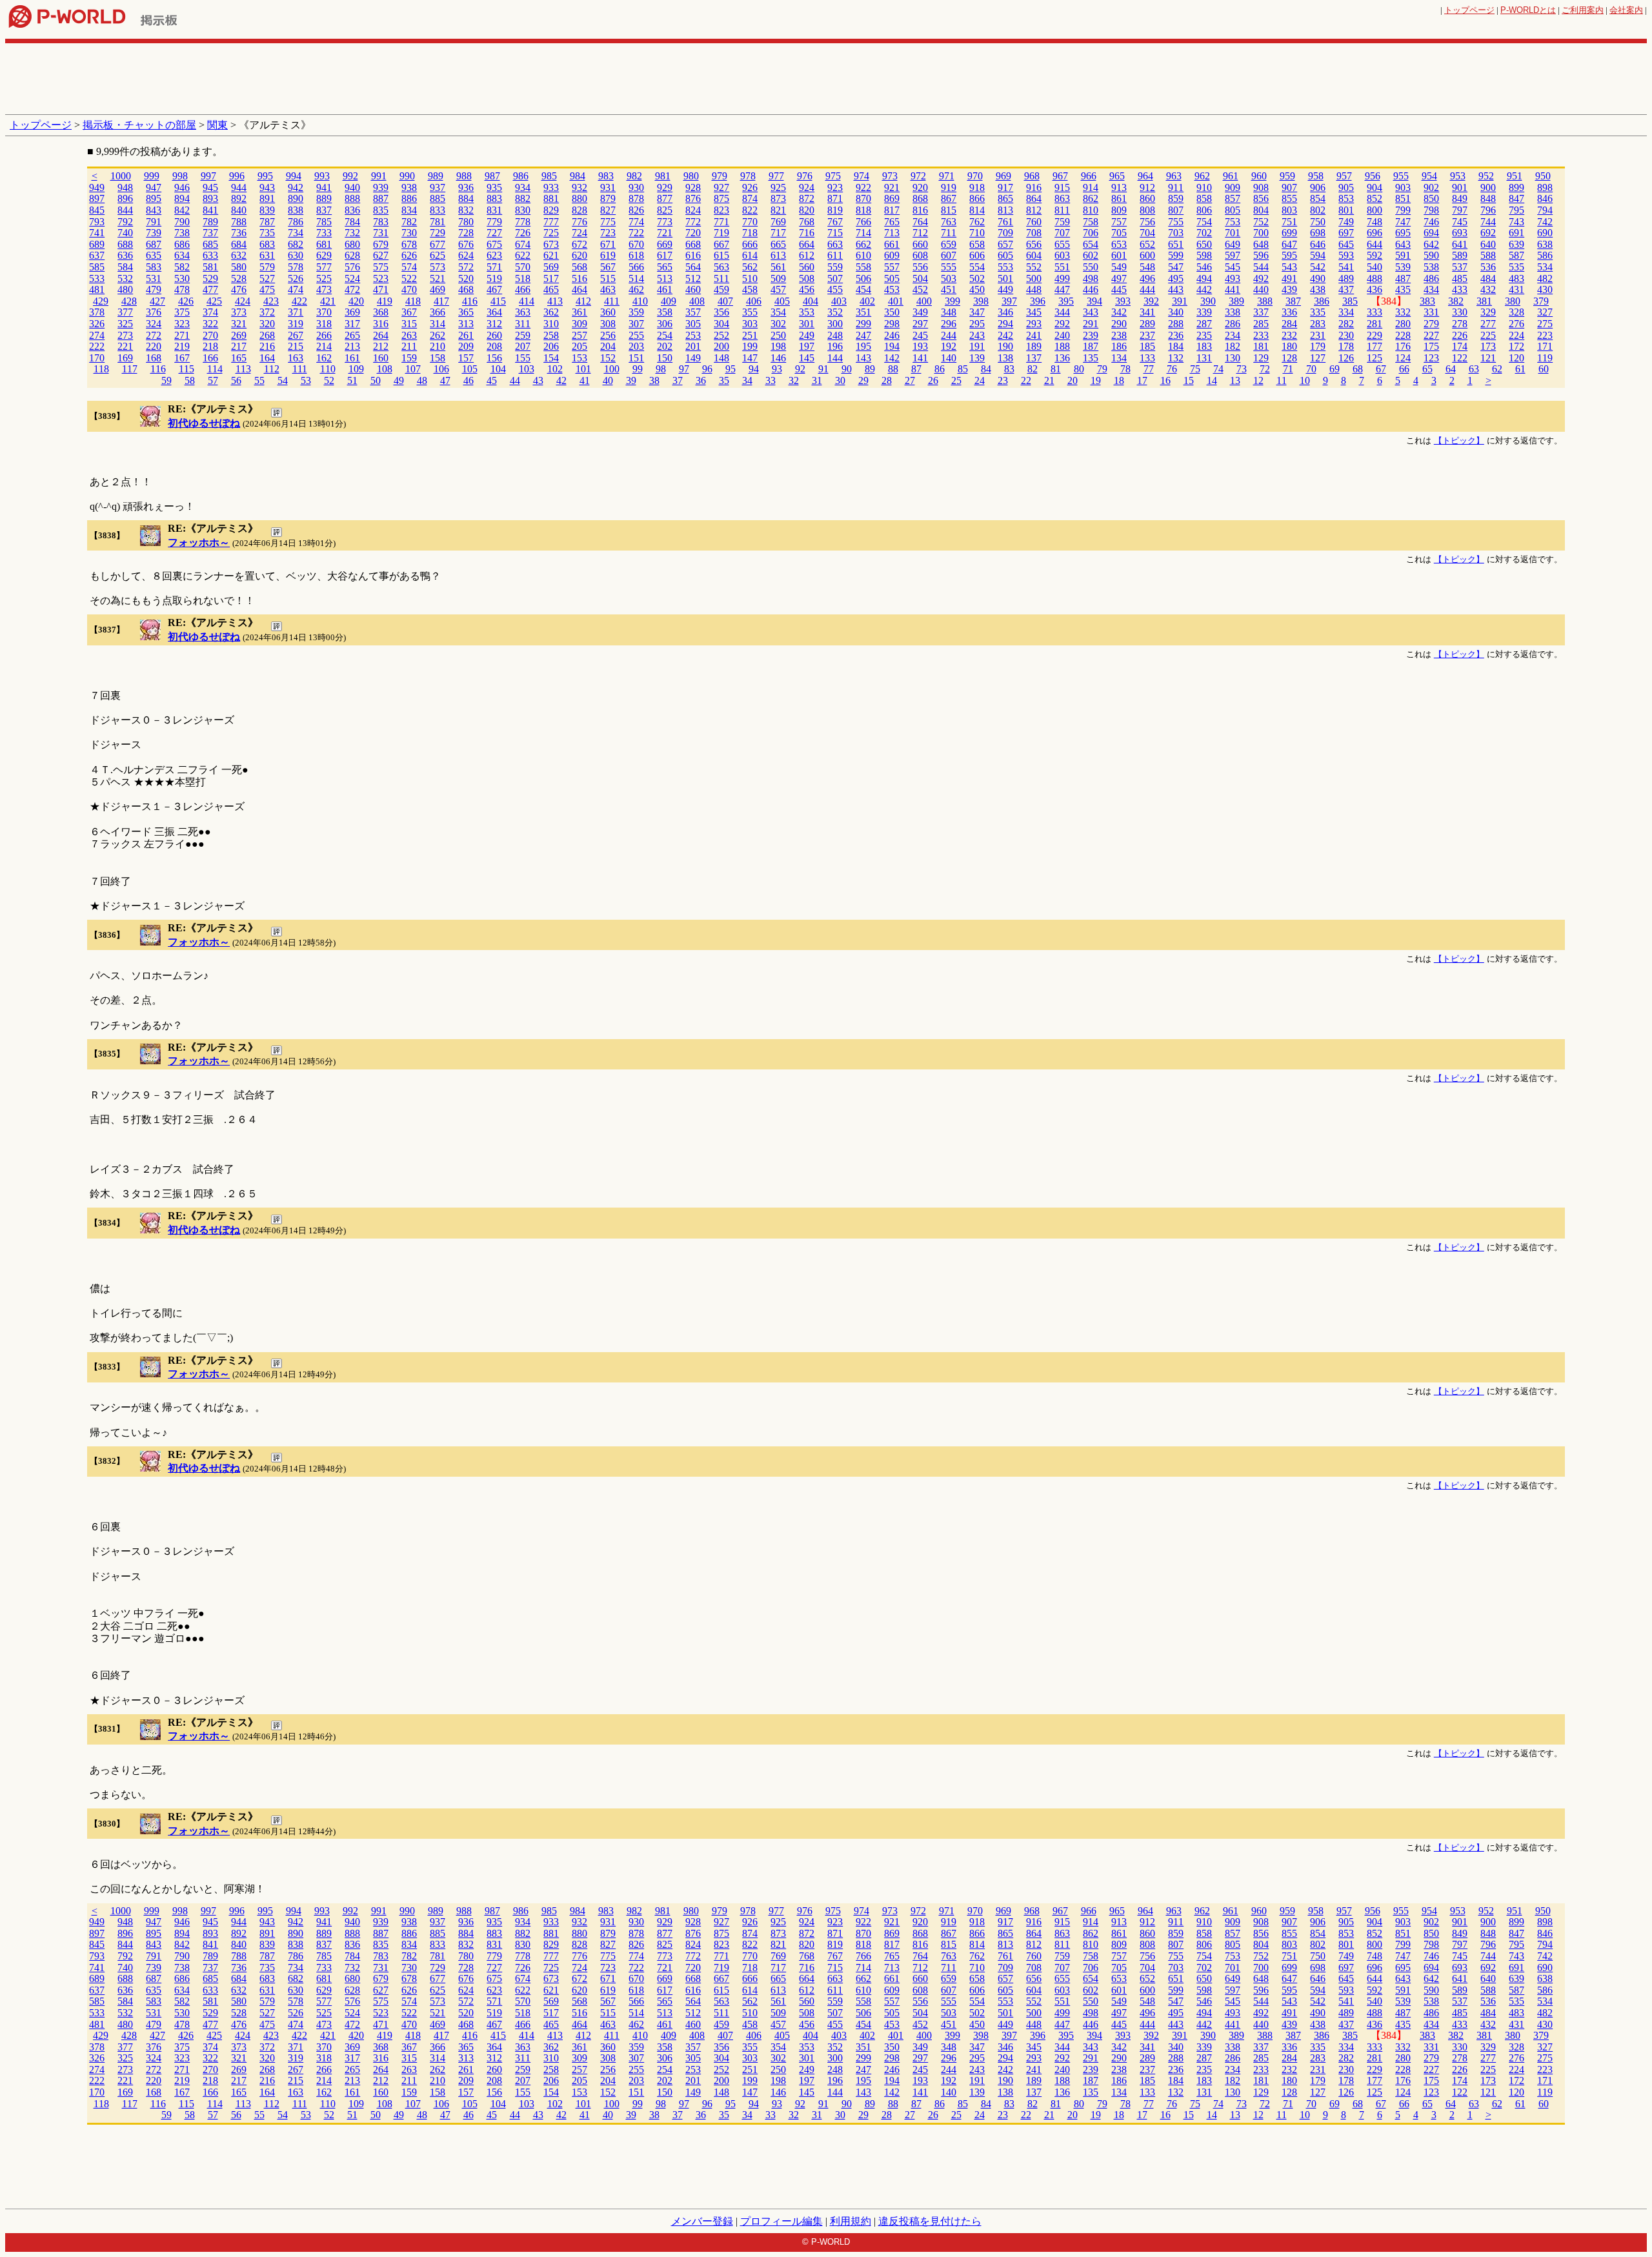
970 (975, 176)
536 (1488, 267)
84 (986, 369)
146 (778, 358)
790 (182, 222)
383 (1427, 301)
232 (1289, 335)
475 (267, 289)
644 (1375, 244)
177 (1375, 346)
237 (1147, 335)
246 (892, 335)
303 (750, 324)
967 (1060, 176)
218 (210, 346)
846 (1545, 198)
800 (1375, 210)
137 (1034, 358)
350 (892, 312)
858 (1204, 198)
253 (693, 335)
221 (125, 346)
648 (1261, 244)
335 (1318, 312)
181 (1261, 346)
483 (1516, 278)
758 (1091, 222)
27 (910, 380)
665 (778, 244)
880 (579, 198)
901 (1460, 187)
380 (1513, 301)
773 (665, 222)
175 (1431, 346)
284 (1289, 324)
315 (409, 324)
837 (324, 210)
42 (561, 380)
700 (1261, 233)
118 (101, 369)
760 (1034, 222)
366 (438, 312)
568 (579, 267)
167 (182, 358)
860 (1147, 198)
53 (306, 380)
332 (1403, 312)
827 (608, 210)
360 (608, 312)
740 (125, 233)
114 (215, 369)
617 (665, 255)
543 (1289, 267)
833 (438, 210)
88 (893, 369)
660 (920, 244)
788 (239, 222)
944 (239, 187)
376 (154, 312)
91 (823, 369)
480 (125, 289)
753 (1233, 222)
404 (811, 301)
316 (381, 324)
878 (636, 198)
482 (1545, 278)
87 (916, 369)
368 (381, 312)
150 (665, 358)
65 (1427, 369)
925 (778, 187)
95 (730, 369)
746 (1431, 222)
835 (381, 210)
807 (1176, 210)
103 (527, 369)
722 (636, 233)
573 (438, 267)
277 (1488, 324)
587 (1516, 255)
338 (1233, 312)
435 (1403, 289)
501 (1005, 278)
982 (634, 176)
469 (438, 289)
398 (981, 301)
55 (259, 380)
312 (494, 324)
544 (1261, 267)
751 (1289, 222)
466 (523, 289)
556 (920, 267)
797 (1460, 210)
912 (1147, 187)
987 (492, 176)
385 (1350, 301)
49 (399, 380)
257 (579, 335)
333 (1375, 312)
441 (1233, 289)
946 (182, 187)
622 (523, 255)
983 (606, 176)
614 (750, 255)
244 (949, 335)
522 (409, 278)
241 (1034, 335)
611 (835, 255)
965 (1117, 176)
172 (1516, 346)
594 (1318, 255)
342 (1119, 312)
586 (1545, 255)
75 (1195, 369)
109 (356, 369)
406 (754, 301)
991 (379, 176)
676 (466, 244)
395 (1066, 301)
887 (381, 198)
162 (324, 358)
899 (1516, 187)
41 (585, 380)
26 (933, 380)
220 (154, 346)
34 (747, 380)
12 (1258, 380)
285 (1261, 324)
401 (896, 301)
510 (750, 278)
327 (1545, 312)
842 (182, 210)
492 (1261, 278)
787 (267, 222)
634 (182, 255)
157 (466, 358)
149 (693, 358)
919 (949, 187)
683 (267, 244)
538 (1431, 267)
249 (807, 335)
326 (97, 324)
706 (1091, 233)
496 (1147, 278)
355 (750, 312)
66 (1404, 369)
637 (97, 255)
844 (125, 210)
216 (267, 346)
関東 (217, 125)
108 (385, 369)
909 (1233, 187)
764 (920, 222)
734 (296, 233)
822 (750, 210)
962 (1202, 176)
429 (101, 301)
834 (409, 210)
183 (1204, 346)
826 (636, 210)
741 (97, 233)
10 (1305, 380)
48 (422, 380)
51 (352, 380)
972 (918, 176)
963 (1174, 176)
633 (210, 255)
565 (665, 267)
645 (1346, 244)
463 (608, 289)
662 (863, 244)
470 (409, 289)
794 (1545, 210)
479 (154, 289)
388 (1265, 301)
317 (352, 324)
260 (494, 335)
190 (1005, 346)
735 (267, 233)
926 (750, 187)
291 (1091, 324)
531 (154, 278)
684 (239, 244)
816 (920, 210)
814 (977, 210)
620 (579, 255)
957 (1344, 176)
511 (721, 278)
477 (210, 289)
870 (863, 198)
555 (949, 267)
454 (863, 289)
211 (409, 346)
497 (1119, 278)
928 (693, 187)
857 (1233, 198)
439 (1289, 289)
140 (949, 358)
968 (1032, 176)
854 (1318, 198)
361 (579, 312)
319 (296, 324)
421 (328, 301)
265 (352, 335)
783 (381, 222)
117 (130, 369)
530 (182, 278)
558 (863, 267)
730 (409, 233)
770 (750, 222)
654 (1091, 244)
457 (778, 289)
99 (638, 369)
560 (807, 267)
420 (356, 301)
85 (963, 369)
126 (1346, 358)
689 (97, 244)
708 (1034, 233)
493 (1233, 278)
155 (523, 358)
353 (807, 312)
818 (863, 210)
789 (210, 222)
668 (693, 244)
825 (665, 210)
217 (239, 346)
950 (1543, 176)
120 (1516, 358)
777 (551, 222)
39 (631, 380)
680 (352, 244)
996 (237, 176)
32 (794, 380)
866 (977, 198)
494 (1204, 278)
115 (186, 369)
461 (665, 289)
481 (97, 289)
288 (1176, 324)
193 (920, 346)
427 (157, 301)
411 (612, 301)
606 (977, 255)
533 (97, 278)
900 (1488, 187)
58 (190, 380)
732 (352, 233)
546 (1204, 267)
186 (1119, 346)
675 (494, 244)
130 (1233, 358)
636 (125, 255)
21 (1049, 380)
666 (750, 244)
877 (665, 198)
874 (750, 198)
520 (466, 278)
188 (1062, 346)
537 (1460, 267)
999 (152, 176)
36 (701, 380)
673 (551, 244)
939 (381, 187)
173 (1488, 346)
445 (1119, 289)
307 (636, 324)
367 (409, 312)
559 (835, 267)
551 (1062, 267)
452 (920, 289)
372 (267, 312)
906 (1318, 187)
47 (445, 380)
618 (636, 255)
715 (835, 233)
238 (1119, 335)
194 (892, 346)
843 (154, 210)
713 (892, 233)
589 (1460, 255)
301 (807, 324)
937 (438, 187)
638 (1545, 244)
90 (847, 369)
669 (665, 244)
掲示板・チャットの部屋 (139, 125)
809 (1119, 210)
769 (778, 222)
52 (329, 380)
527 (267, 278)
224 (1516, 335)
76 (1172, 369)
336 (1289, 312)
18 (1119, 380)
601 (1119, 255)
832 (466, 210)
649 (1233, 244)
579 (267, 267)
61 (1520, 369)
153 (579, 358)
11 (1282, 380)
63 (1474, 369)
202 (665, 346)
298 (892, 324)
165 (239, 358)
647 (1289, 244)
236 (1176, 335)
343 (1091, 312)
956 (1373, 176)
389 (1236, 301)
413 (555, 301)
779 (494, 222)
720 (693, 233)
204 (608, 346)
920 (920, 187)
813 (1005, 210)
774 (636, 222)
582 (182, 267)
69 (1335, 369)
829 (551, 210)
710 (977, 233)
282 (1346, 324)
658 (977, 244)
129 (1261, 358)
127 (1318, 358)
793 (97, 222)
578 (296, 267)
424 (243, 301)
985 (549, 176)
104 (498, 369)
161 (352, 358)
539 (1403, 267)
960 (1259, 176)
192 (949, 346)
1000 (121, 176)
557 (892, 267)
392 (1151, 301)
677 (438, 244)
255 (636, 335)
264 (381, 335)
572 (466, 267)
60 (1544, 369)
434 (1431, 289)
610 (863, 255)
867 (949, 198)
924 (807, 187)
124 (1403, 358)
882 (523, 198)
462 (636, 289)
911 (1176, 187)
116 (158, 369)
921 (892, 187)
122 (1460, 358)
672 (579, 244)
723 (608, 233)
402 (867, 301)
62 (1497, 369)
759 (1062, 222)
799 (1403, 210)
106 (441, 369)
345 (1034, 312)
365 (466, 312)
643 (1403, 244)
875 (721, 198)
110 (328, 369)
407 (725, 301)
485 (1460, 278)
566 (636, 267)
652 (1147, 244)
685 (210, 244)
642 (1431, 244)
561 (778, 267)
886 (409, 198)
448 (1034, 289)
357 (693, 312)
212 (381, 346)
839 (267, 210)
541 (1346, 267)
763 (949, 222)
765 (892, 222)
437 (1346, 289)
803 (1289, 210)
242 (1005, 335)
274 (97, 335)
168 (154, 358)
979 (720, 176)
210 (438, 346)
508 (807, 278)
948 (125, 187)
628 (352, 255)
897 (97, 198)
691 (1516, 233)
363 (523, 312)
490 (1318, 278)
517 (551, 278)
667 (721, 244)
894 (182, 198)
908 (1261, 187)
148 (721, 358)
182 (1233, 346)
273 (125, 335)
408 (697, 301)
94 (754, 369)
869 (892, 198)
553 (1005, 267)
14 (1212, 380)
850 (1431, 198)
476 (239, 289)
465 (551, 289)
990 (407, 176)
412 (583, 301)
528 (239, 278)
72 (1265, 369)
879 (608, 198)
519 (494, 278)
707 (1062, 233)
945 (210, 187)
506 (863, 278)
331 (1431, 312)
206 (551, 346)
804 (1261, 210)
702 (1204, 233)
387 (1293, 301)
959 (1287, 176)
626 (409, 255)
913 (1119, 187)
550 (1091, 267)
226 (1460, 335)
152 (608, 358)
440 (1261, 289)
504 (920, 278)
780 (466, 222)
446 (1091, 289)
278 (1460, 324)
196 (835, 346)
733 (324, 233)
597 (1233, 255)
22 (1026, 380)
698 (1318, 233)
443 (1176, 289)
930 (636, 187)
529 (210, 278)
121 (1488, 358)
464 (579, 289)
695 (1403, 233)
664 (807, 244)
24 (980, 380)
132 (1176, 358)
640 (1488, 244)
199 (750, 346)
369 (352, 312)
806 (1204, 210)
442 (1204, 289)
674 (523, 244)
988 (464, 176)
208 (494, 346)
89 (870, 369)
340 (1176, 312)
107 (413, 369)
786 (296, 222)
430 (1545, 289)
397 (1009, 301)
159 (409, 358)
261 (466, 335)
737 (210, 233)
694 (1431, 233)
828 (579, 210)
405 (782, 301)
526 (296, 278)
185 (1147, 346)
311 (523, 324)
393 (1123, 301)
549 (1119, 267)
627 (381, 255)
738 (182, 233)
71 (1288, 369)
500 (1034, 278)
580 (239, 267)
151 (636, 358)
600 (1147, 255)
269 (239, 335)
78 (1125, 369)
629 (324, 255)
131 (1204, 358)
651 (1176, 244)
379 (1541, 301)
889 (324, 198)
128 (1289, 358)
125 (1375, 358)
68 (1358, 369)
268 (267, 335)
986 (521, 176)
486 (1431, 278)
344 (1062, 312)
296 (949, 324)
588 (1488, 255)
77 (1149, 369)
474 (296, 289)
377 (125, 312)
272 (154, 335)
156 (494, 358)
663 (835, 244)
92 (800, 369)
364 (494, 312)
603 (1062, 255)
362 (551, 312)
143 (863, 358)
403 (839, 301)
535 (1516, 267)
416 (470, 301)
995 (265, 176)
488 (1375, 278)
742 (1545, 222)
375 (182, 312)
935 (494, 187)
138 (1005, 358)
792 (125, 222)
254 (665, 335)
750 (1318, 222)
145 (807, 358)
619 (608, 255)
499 (1062, 278)
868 (920, 198)
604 (1034, 255)
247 (863, 335)
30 (840, 380)
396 (1038, 301)
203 (636, 346)
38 (654, 380)
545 (1233, 267)
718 (750, 233)
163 (296, 358)
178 (1346, 346)
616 (693, 255)
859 (1176, 198)
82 (1032, 369)
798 (1431, 210)
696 (1375, 233)
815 (949, 210)
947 (154, 187)
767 (835, 222)
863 (1062, 198)
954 (1429, 176)
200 (721, 346)
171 (1545, 346)
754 (1204, 222)
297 (920, 324)
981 (663, 176)
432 (1488, 289)
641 (1460, 244)
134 (1119, 358)
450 (977, 289)
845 (97, 210)
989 (436, 176)
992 (350, 176)
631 (267, 255)
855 (1289, 198)
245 (920, 335)
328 (1516, 312)
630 (296, 255)
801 (1346, 210)
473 (324, 289)
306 (665, 324)
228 (1403, 335)
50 (376, 380)
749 (1346, 222)
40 (608, 380)
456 (807, 289)
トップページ (1469, 10)
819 (835, 210)
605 (1005, 255)
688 (125, 244)
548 (1147, 267)
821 (778, 210)
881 (551, 198)
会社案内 (1626, 10)
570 (523, 267)
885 (438, 198)
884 (466, 198)
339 (1204, 312)
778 (523, 222)
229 (1375, 335)
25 (956, 380)
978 (748, 176)
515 (608, 278)
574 (409, 267)
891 (267, 198)
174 (1460, 346)
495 (1176, 278)
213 (352, 346)
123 (1431, 358)
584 (125, 267)
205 (579, 346)
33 (771, 380)
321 (239, 324)
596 (1261, 255)
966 (1089, 176)
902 (1431, 187)
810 (1091, 210)
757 (1119, 222)
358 (665, 312)
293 (1034, 324)
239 (1091, 335)
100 (612, 369)
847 (1516, 198)
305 (693, 324)
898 (1545, 187)
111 (300, 369)
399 (952, 301)
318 (324, 324)
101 (583, 369)
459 (721, 289)
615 (721, 255)
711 (949, 233)
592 (1375, 255)
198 (778, 346)
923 (835, 187)
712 (920, 233)
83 (1009, 369)
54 (283, 380)
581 (210, 267)
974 (861, 176)
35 (724, 380)
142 (892, 358)
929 (665, 187)
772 (693, 222)
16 (1165, 380)
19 (1096, 380)
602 (1091, 255)
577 (324, 267)
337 (1261, 312)
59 (166, 380)
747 (1403, 222)
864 (1034, 198)
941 (324, 187)
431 (1516, 289)
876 (693, 198)
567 (608, 267)
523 (381, 278)
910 (1204, 187)
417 (441, 301)
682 (296, 244)
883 (494, 198)
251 (750, 335)
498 (1091, 278)
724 (579, 233)
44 (515, 380)
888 (352, 198)
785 (324, 222)
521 (438, 278)
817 (892, 210)
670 (636, 244)
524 (352, 278)
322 (210, 324)
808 (1147, 210)
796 (1488, 210)
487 (1403, 278)
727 (494, 233)
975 (833, 176)
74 (1218, 369)
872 (807, 198)
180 (1289, 346)
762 (977, 222)
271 (182, 335)
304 (721, 324)
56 (236, 380)
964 (1145, 176)
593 (1346, 255)
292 (1062, 324)
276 (1516, 324)
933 (551, 187)
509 (778, 278)
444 (1147, 289)
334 (1346, 312)
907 (1289, 187)
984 (578, 176)
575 (381, 267)
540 (1375, 267)
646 (1318, 244)
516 (579, 278)
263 (409, 335)
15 (1189, 380)
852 (1375, 198)
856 (1261, 198)
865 (1005, 198)
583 (154, 267)
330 (1460, 312)
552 (1034, 267)
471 (381, 289)
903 (1403, 187)
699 (1289, 233)
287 (1204, 324)
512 (693, 278)
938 (409, 187)
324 (154, 324)
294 (1005, 324)
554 (977, 267)
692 (1488, 233)
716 (807, 233)
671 (608, 244)
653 (1119, 244)
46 (468, 380)
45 (492, 380)
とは (1528, 10)
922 (863, 187)
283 (1318, 324)
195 (863, 346)
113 (243, 369)
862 (1091, 198)
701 (1233, 233)
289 (1147, 324)
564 (693, 267)
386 (1322, 301)
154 (551, 358)
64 (1451, 369)
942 (296, 187)
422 (299, 301)
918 (977, 187)
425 (214, 301)
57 (213, 380)
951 (1515, 176)
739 (154, 233)
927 (721, 187)
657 (1005, 244)
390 (1208, 301)
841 (210, 210)
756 (1147, 222)
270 (210, 335)
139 (977, 358)
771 (721, 222)
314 (438, 324)
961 (1231, 176)
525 (324, 278)
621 (551, 255)
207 (523, 346)
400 (924, 301)
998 (180, 176)
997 (208, 176)
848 (1488, 198)
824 (693, 210)
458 (750, 289)
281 (1375, 324)
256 (608, 335)
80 (1079, 369)
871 (835, 198)
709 (1005, 233)
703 (1176, 233)
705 (1119, 233)
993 (322, 176)
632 (239, 255)
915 (1062, 187)
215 (296, 346)
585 (97, 267)
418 (413, 301)
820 (807, 210)
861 (1119, 198)
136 (1062, 358)
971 (947, 176)
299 (863, 324)
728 (466, 233)
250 (778, 335)
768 (807, 222)
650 (1204, 244)
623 (494, 255)
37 (678, 380)
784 (352, 222)
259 (523, 335)
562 (750, 267)
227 (1431, 335)
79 (1102, 369)
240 (1062, 335)
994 (294, 176)
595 (1289, 255)
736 (239, 233)
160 (381, 358)
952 (1486, 176)
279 (1431, 324)
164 (267, 358)
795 (1516, 210)
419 (385, 301)
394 (1094, 301)
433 (1460, 289)
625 (438, 255)
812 (1034, 210)
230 (1346, 335)
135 (1091, 358)
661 (892, 244)
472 (352, 289)
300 (835, 324)
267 (296, 335)
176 (1403, 346)
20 (1073, 380)
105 (470, 369)
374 (210, 312)
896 (125, 198)
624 (466, 255)
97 (684, 369)
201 (693, 346)
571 (494, 267)
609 (892, 255)
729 (438, 233)
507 (835, 278)
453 (892, 289)
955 (1401, 176)
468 (466, 289)
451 (949, 289)
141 (920, 358)
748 (1375, 222)
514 (636, 278)
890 (296, 198)
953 (1458, 176)
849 (1460, 198)
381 (1484, 301)
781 (438, 222)
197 (807, 346)
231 (1318, 335)
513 (665, 278)
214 (324, 346)
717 (778, 233)
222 (97, 346)
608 (920, 255)
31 (817, 380)
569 (551, 267)
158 (438, 358)
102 (555, 369)
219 (182, 346)
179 (1318, 346)
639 (1516, 244)
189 (1034, 346)
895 (154, 198)
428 (129, 301)
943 (267, 187)
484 (1488, 278)
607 (949, 255)
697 (1346, 233)
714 (863, 233)
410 (640, 301)
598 (1204, 255)
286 (1233, 324)
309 (579, 324)
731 (381, 233)
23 (1003, 380)
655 (1062, 244)
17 (1142, 380)
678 (409, 244)
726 (523, 233)
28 (887, 380)
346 (1005, 312)
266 (324, 335)
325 (125, 324)
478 (182, 289)
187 (1091, 346)
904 (1375, 187)
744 (1488, 222)
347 (977, 312)
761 (1005, 222)
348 (949, 312)
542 (1318, 267)
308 (608, 324)
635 (154, 255)
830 (523, 210)
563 (721, 267)
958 (1316, 176)
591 (1403, 255)
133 (1147, 358)
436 (1375, 289)
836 (352, 210)
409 (669, 301)
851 (1403, 198)
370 (324, 312)
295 (977, 324)
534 (1545, 267)
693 (1460, 233)
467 (494, 289)
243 (977, 335)
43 (538, 380)
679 (381, 244)
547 (1176, 267)
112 (272, 369)
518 (523, 278)
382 (1456, 301)
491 (1289, 278)
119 (1545, 358)
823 (721, 210)
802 (1318, 210)
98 (661, 369)
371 (296, 312)
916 (1034, 187)
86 (940, 369)
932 (579, 187)
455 (835, 289)
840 (239, 210)
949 (97, 187)
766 (863, 222)
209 (466, 346)
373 (239, 312)
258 (551, 335)
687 (154, 244)
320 (267, 324)
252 (721, 335)
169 (125, 358)
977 (776, 176)
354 (778, 312)
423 (271, 301)
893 (210, 198)
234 (1233, 335)
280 (1403, 324)
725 (551, 233)
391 (1180, 301)
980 (691, 176)
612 (807, 255)
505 (892, 278)
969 (1003, 176)
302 (778, 324)
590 (1431, 255)
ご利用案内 (1583, 10)
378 (97, 312)
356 (721, 312)
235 (1204, 335)
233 (1261, 335)
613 (778, 255)
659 (949, 244)
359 (636, 312)
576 (352, 267)
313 (466, 324)
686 (182, 244)
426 (186, 301)
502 (977, 278)
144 (835, 358)
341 (1147, 312)
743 (1516, 222)
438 (1318, 289)
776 (579, 222)
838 (296, 210)
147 (750, 358)
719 (721, 233)
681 (324, 244)
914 (1091, 187)
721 (665, 233)
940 (352, 187)
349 (920, 312)
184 (1176, 346)
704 (1147, 233)
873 (778, 198)
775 (608, 222)
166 (210, 358)
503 (949, 278)
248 (835, 335)
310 (551, 324)
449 (1005, 289)
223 (1545, 335)
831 (494, 210)
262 (438, 335)
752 (1261, 222)
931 (608, 187)
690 (1545, 233)
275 (1545, 324)
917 (1005, 187)
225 (1488, 335)
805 (1233, 210)
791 (154, 222)
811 (1062, 210)
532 (125, 278)
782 (409, 222)
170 (97, 358)
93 (777, 369)
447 (1062, 289)
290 (1119, 324)
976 (805, 176)
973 (890, 176)
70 (1311, 369)
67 (1381, 369)
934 (523, 187)
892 (239, 198)
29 (863, 380)
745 (1460, 222)
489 (1346, 278)
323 (182, 324)
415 (498, 301)
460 (693, 289)
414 (527, 301)
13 (1235, 380)
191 (977, 346)
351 (863, 312)
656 (1034, 244)
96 (707, 369)
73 (1242, 369)
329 (1488, 312)
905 (1346, 187)
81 (1056, 369)
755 (1176, 222)
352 (835, 312)
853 (1346, 198)
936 (466, 187)
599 (1176, 255)
